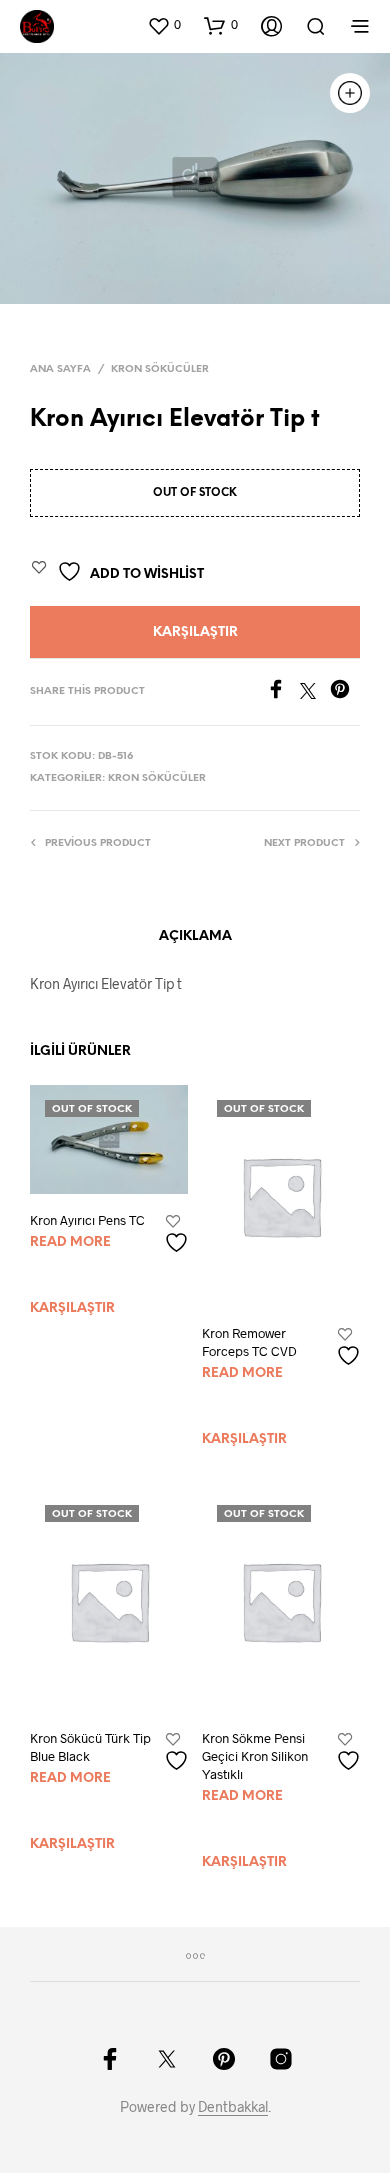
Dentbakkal (233, 2107)
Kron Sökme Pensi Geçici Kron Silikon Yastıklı (255, 1756)
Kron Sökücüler (160, 369)
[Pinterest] (345, 692)
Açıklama (195, 936)
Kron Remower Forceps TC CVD (249, 1342)
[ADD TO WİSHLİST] (179, 1234)
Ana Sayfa (60, 369)
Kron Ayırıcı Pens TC (87, 1220)
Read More (70, 1242)
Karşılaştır (195, 632)
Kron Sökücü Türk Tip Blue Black (90, 1747)
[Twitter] (315, 692)
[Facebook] (283, 692)
